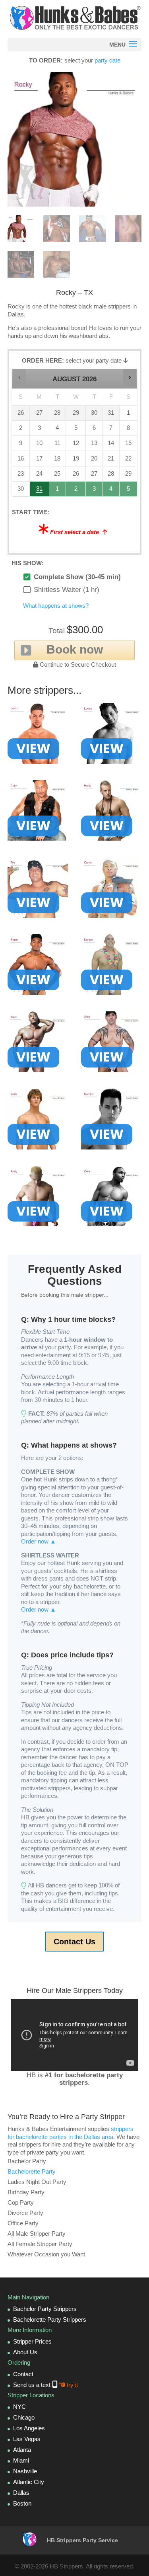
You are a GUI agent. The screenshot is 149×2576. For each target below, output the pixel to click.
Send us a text (45, 2385)
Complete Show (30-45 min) (77, 577)
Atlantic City (29, 2482)
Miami (21, 2460)
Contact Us (74, 1942)
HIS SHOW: (28, 563)
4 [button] (111, 491)
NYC (19, 2407)
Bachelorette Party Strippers (50, 2319)
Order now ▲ (39, 1541)
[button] (19, 377)
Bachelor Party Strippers (45, 2309)
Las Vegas (27, 2439)
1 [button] (58, 491)
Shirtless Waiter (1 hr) (67, 590)
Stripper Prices (32, 2341)
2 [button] (76, 491)
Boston (22, 2503)
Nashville (25, 2471)
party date (107, 60)
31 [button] (40, 491)
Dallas (21, 2493)
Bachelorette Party (32, 2171)
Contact (23, 2374)
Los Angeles (29, 2428)
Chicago (24, 2417)
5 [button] (129, 491)
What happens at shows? (56, 606)
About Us (25, 2352)
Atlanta (22, 2450)
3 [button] (94, 491)
